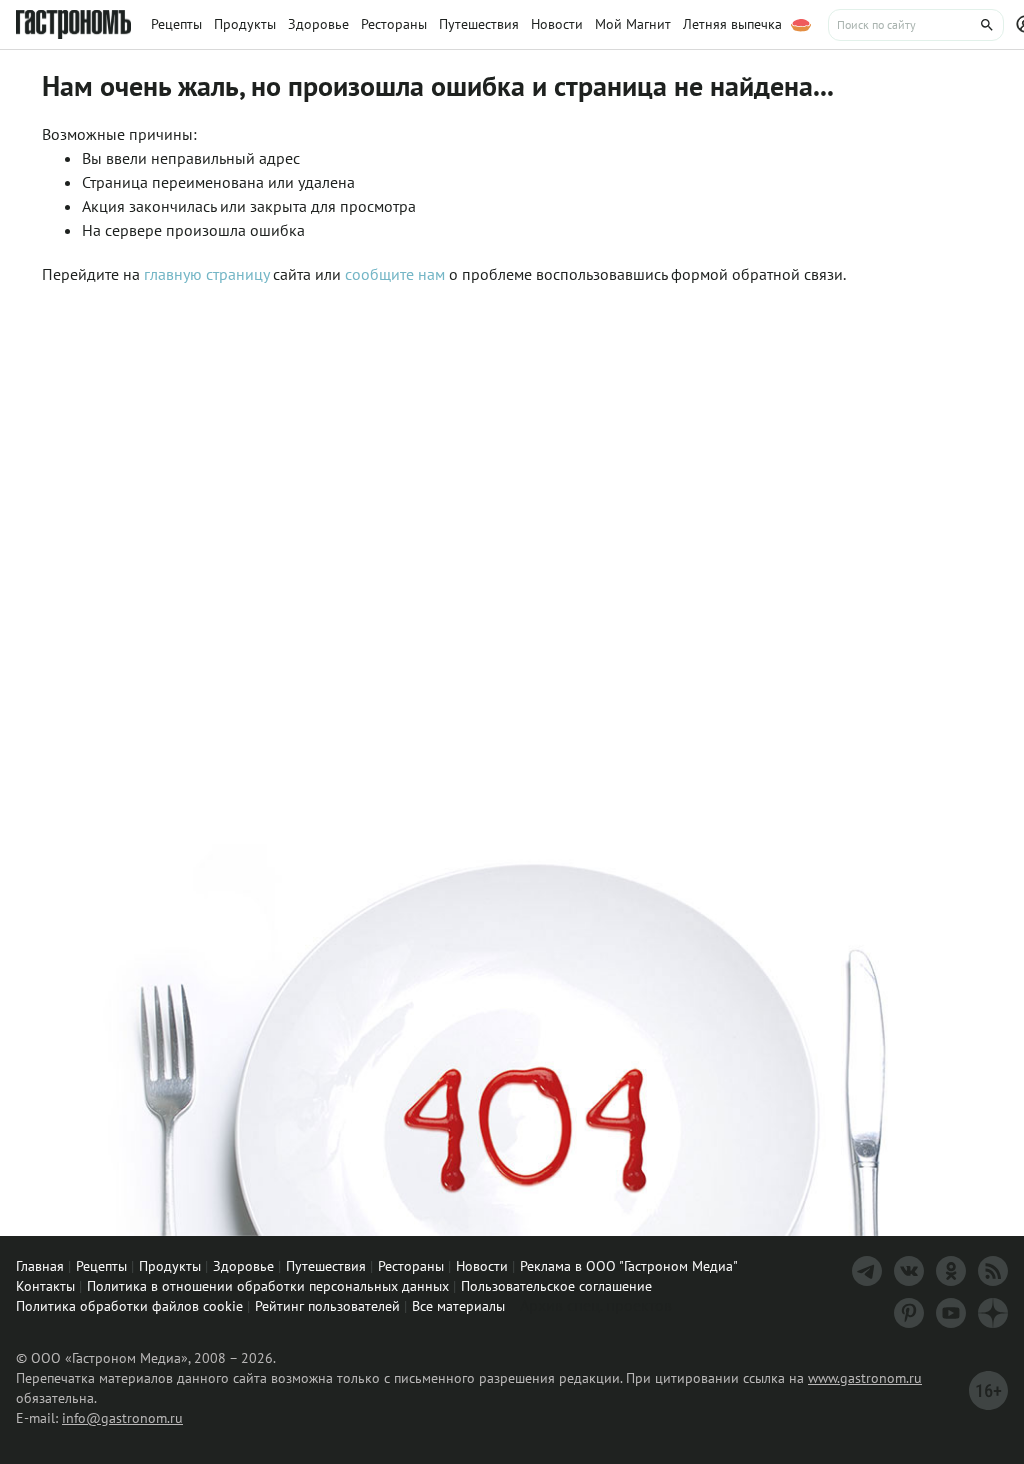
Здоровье (243, 1266)
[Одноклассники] (951, 1271)
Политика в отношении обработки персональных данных (268, 1286)
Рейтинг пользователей (327, 1306)
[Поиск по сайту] (916, 25)
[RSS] (993, 1271)
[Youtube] (951, 1313)
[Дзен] (993, 1313)
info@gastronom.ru (122, 1418)
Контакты (45, 1286)
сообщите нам (397, 274)
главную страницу (206, 274)
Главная (40, 1266)
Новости (482, 1266)
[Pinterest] (909, 1313)
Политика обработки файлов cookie (129, 1306)
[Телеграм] (867, 1271)
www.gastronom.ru (865, 1378)
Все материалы (458, 1306)
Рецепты (101, 1266)
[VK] (909, 1271)
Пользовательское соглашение (556, 1286)
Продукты (170, 1266)
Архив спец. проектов (596, 1305)
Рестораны (411, 1266)
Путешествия (326, 1266)
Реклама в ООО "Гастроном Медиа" (629, 1266)
